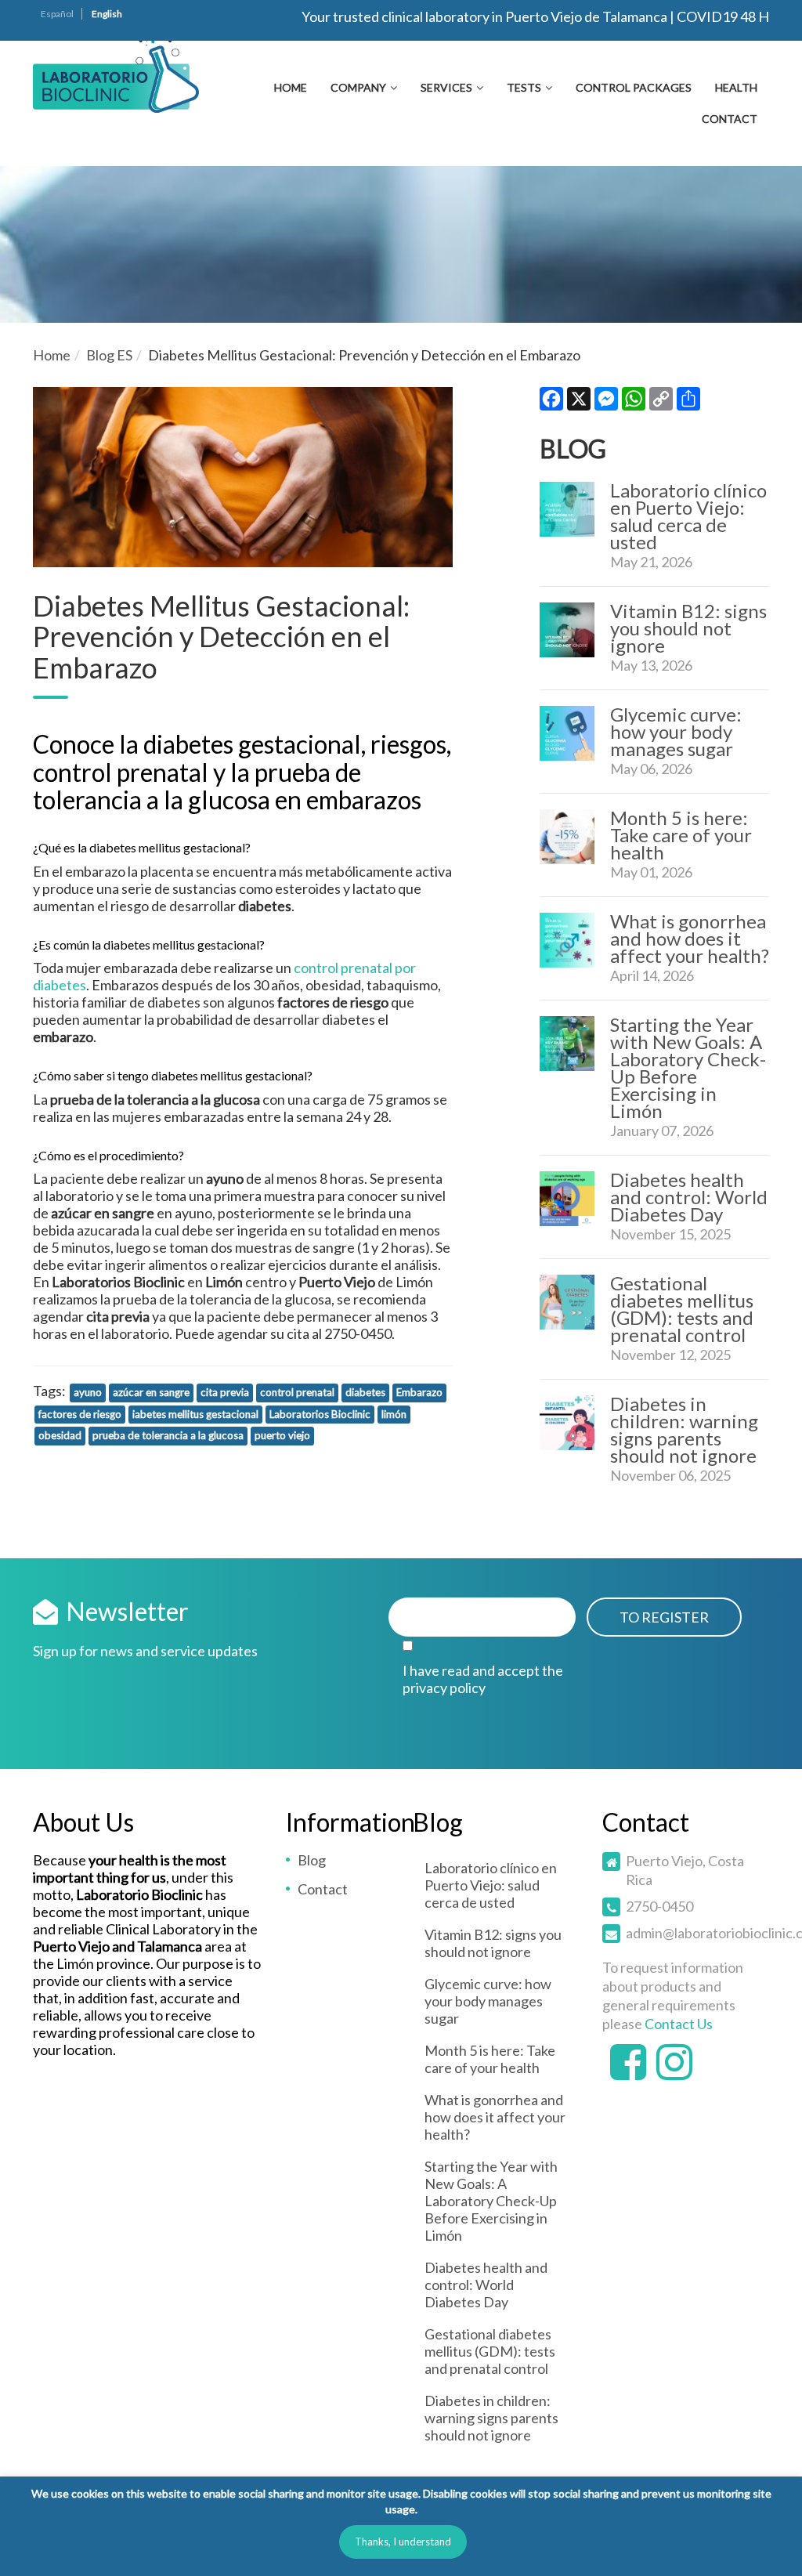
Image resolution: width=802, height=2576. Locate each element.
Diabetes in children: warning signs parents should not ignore (684, 1429)
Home (291, 87)
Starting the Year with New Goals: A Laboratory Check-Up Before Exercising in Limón (688, 1067)
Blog (312, 1860)
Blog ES (109, 355)
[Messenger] (606, 402)
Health (736, 87)
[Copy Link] (661, 402)
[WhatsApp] (634, 402)
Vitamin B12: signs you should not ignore (688, 628)
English (107, 14)
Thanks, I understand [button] (403, 2542)
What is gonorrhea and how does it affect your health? (690, 938)
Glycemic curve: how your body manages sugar (676, 731)
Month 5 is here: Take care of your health (681, 835)
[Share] (688, 402)
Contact (730, 119)
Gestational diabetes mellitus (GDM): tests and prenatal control (682, 1309)
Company (358, 87)
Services (446, 87)
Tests (524, 87)
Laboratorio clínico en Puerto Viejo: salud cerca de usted (688, 516)
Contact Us (679, 2024)
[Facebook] (551, 402)
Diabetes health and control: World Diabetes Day (689, 1197)
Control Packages (634, 87)
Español (57, 14)
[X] (579, 402)
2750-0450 (659, 1906)
